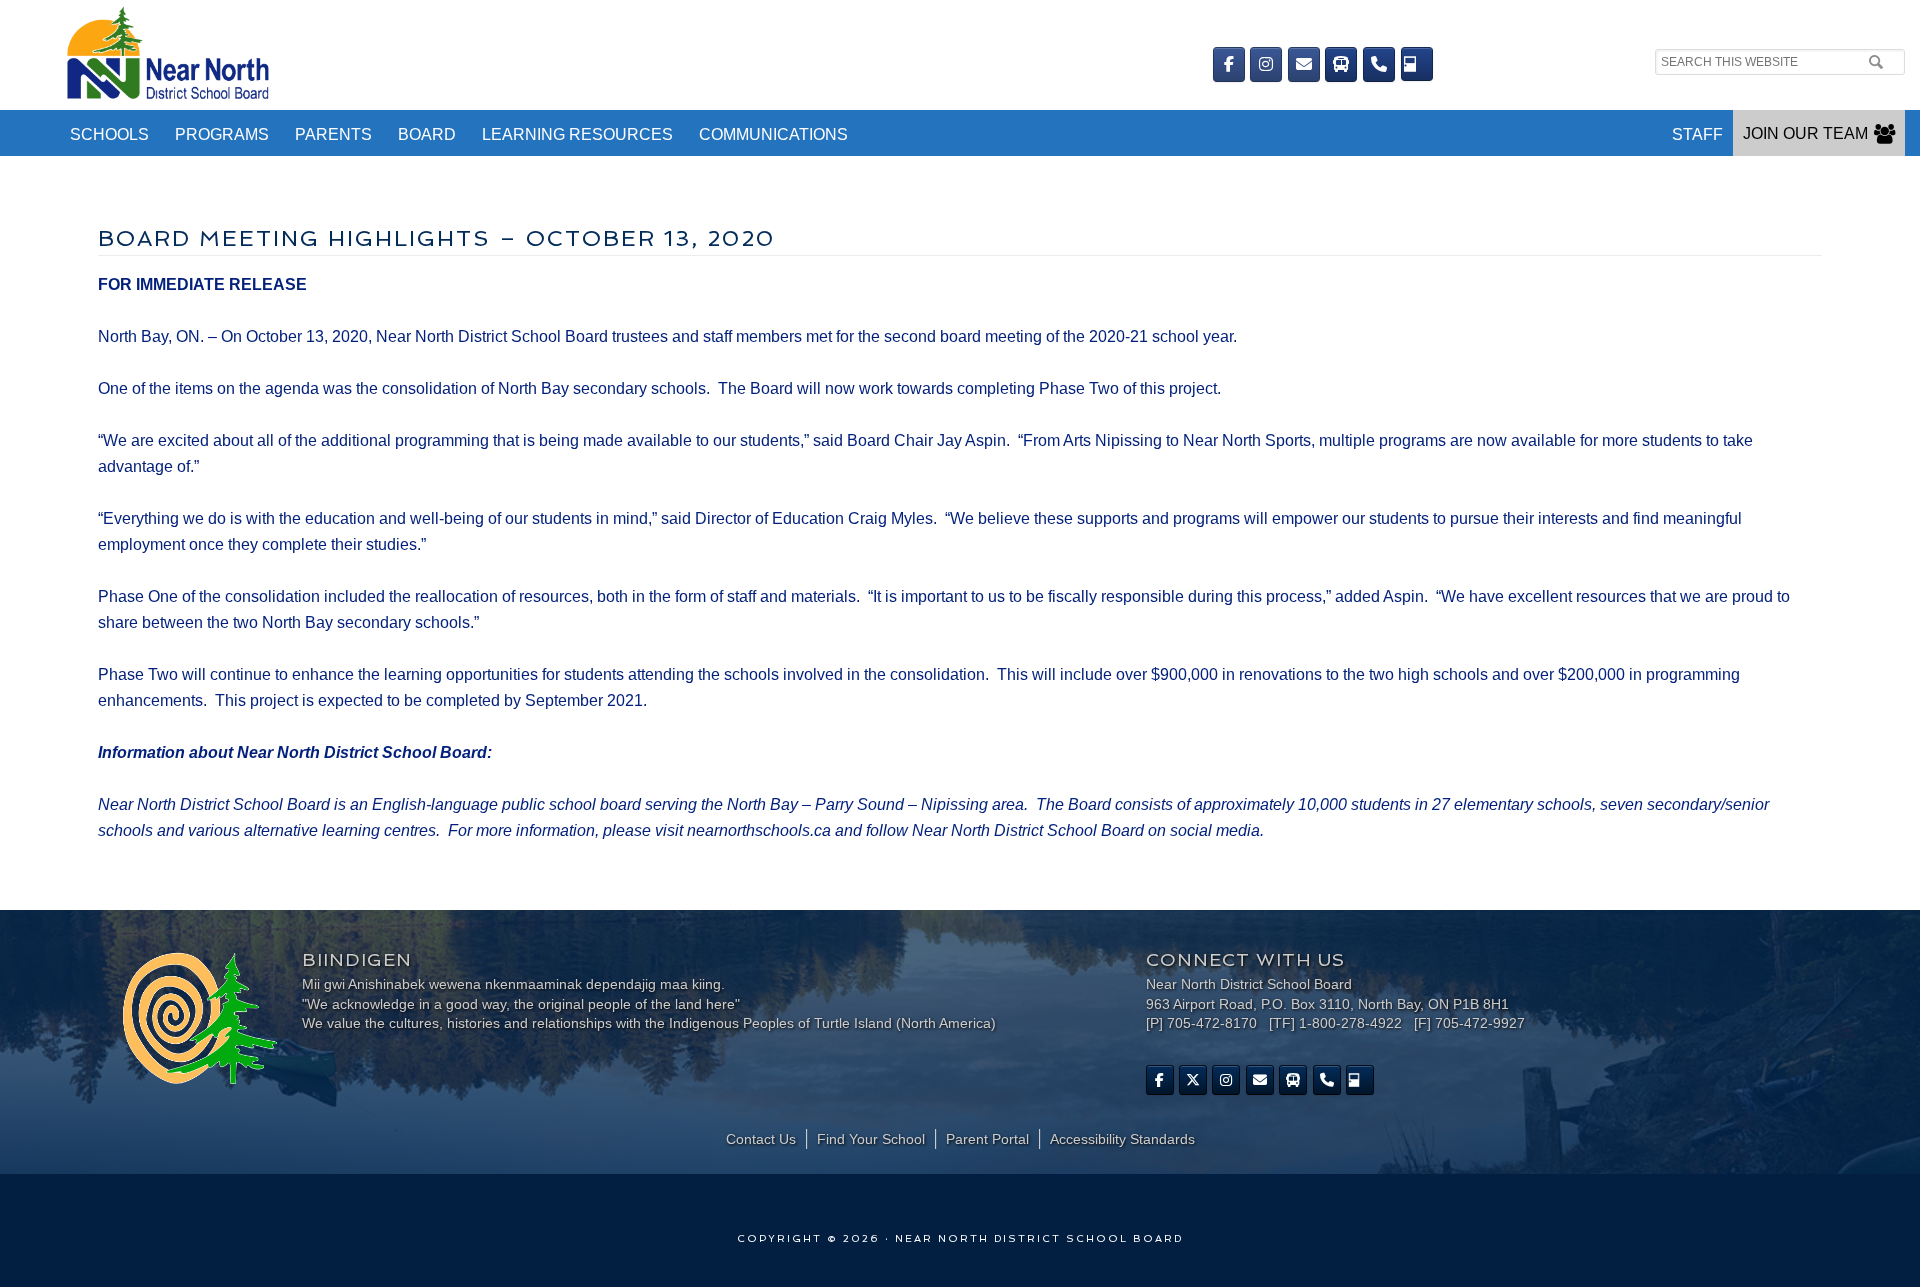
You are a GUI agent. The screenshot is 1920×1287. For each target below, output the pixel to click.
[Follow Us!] (1193, 1080)
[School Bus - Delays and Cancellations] (1341, 64)
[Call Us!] (1379, 64)
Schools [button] (109, 134)
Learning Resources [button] (577, 134)
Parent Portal (987, 1139)
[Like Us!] (1160, 1080)
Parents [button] (333, 134)
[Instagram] (1266, 64)
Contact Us (761, 1139)
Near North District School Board (537, 55)
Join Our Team (1805, 133)
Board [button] (427, 134)
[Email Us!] (1304, 64)
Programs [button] (222, 134)
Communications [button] (773, 134)
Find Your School (871, 1139)
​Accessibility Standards (1122, 1139)
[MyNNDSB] (1417, 64)
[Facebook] (1229, 64)
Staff (1697, 134)
